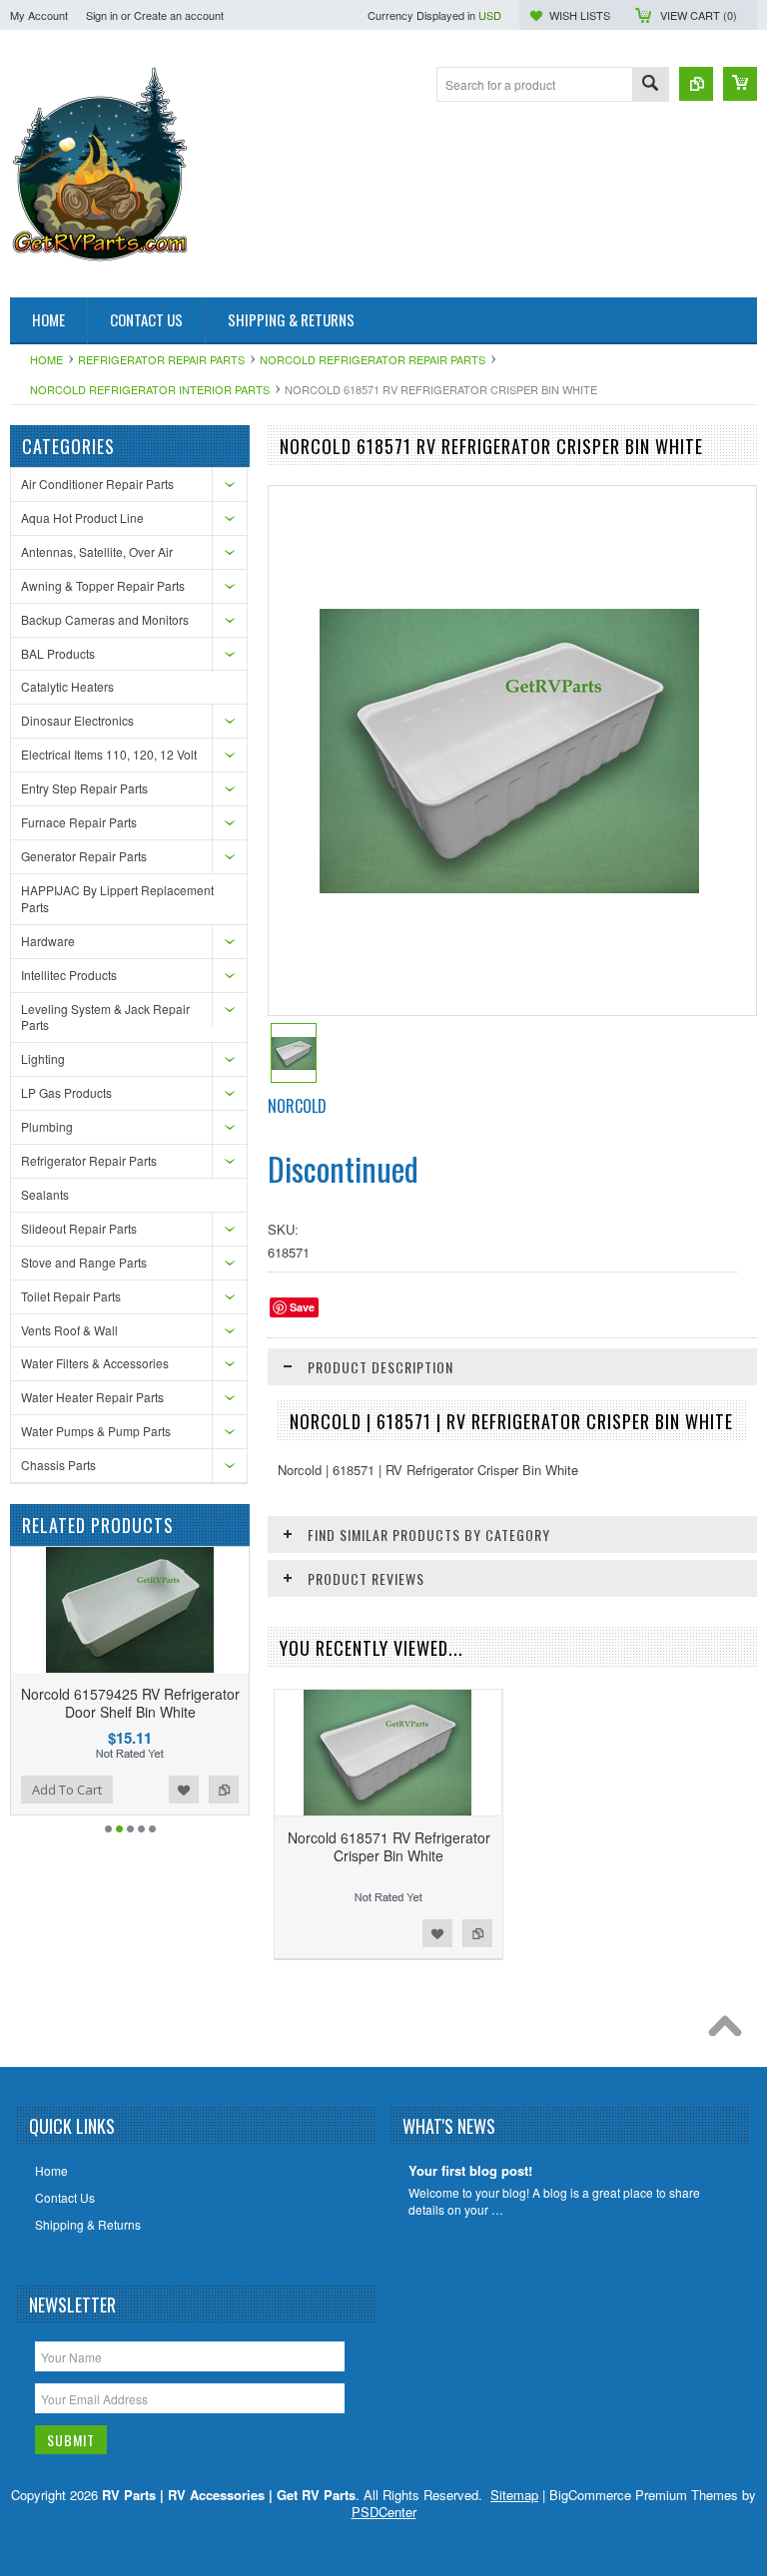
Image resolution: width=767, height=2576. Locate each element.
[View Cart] (740, 84)
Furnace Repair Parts (79, 822)
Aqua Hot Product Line (82, 517)
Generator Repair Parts (84, 856)
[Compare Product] (696, 84)
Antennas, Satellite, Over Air (97, 551)
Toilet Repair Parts (71, 1296)
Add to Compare (29, 1790)
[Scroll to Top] (730, 2031)
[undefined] (509, 888)
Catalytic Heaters (67, 686)
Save (302, 1307)
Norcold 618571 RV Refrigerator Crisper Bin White (389, 1846)
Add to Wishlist (227, 1790)
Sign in (102, 15)
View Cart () (699, 15)
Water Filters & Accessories (95, 1363)
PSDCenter (384, 2512)
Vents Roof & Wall (69, 1330)
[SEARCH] (650, 85)
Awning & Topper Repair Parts (103, 585)
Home (46, 359)
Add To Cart (110, 1790)
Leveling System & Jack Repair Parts (105, 1017)
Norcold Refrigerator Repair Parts (373, 359)
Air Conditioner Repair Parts (97, 484)
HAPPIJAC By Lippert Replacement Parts (117, 898)
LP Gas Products (66, 1092)
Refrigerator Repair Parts (161, 359)
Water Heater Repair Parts (92, 1397)
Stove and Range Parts (84, 1262)
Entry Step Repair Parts (84, 788)
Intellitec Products (69, 975)
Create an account (179, 15)
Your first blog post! (470, 2171)
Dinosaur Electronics (77, 720)
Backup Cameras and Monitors (105, 619)
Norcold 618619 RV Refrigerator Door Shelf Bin (173, 1703)
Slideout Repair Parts (79, 1228)
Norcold (297, 1106)
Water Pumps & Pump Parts (96, 1431)
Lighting (43, 1058)
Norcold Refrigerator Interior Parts (150, 389)
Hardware (48, 941)
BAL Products (58, 653)
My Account (39, 15)
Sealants (45, 1194)
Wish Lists (580, 15)
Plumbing (47, 1126)
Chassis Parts (58, 1465)
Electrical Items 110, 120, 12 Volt (109, 754)
